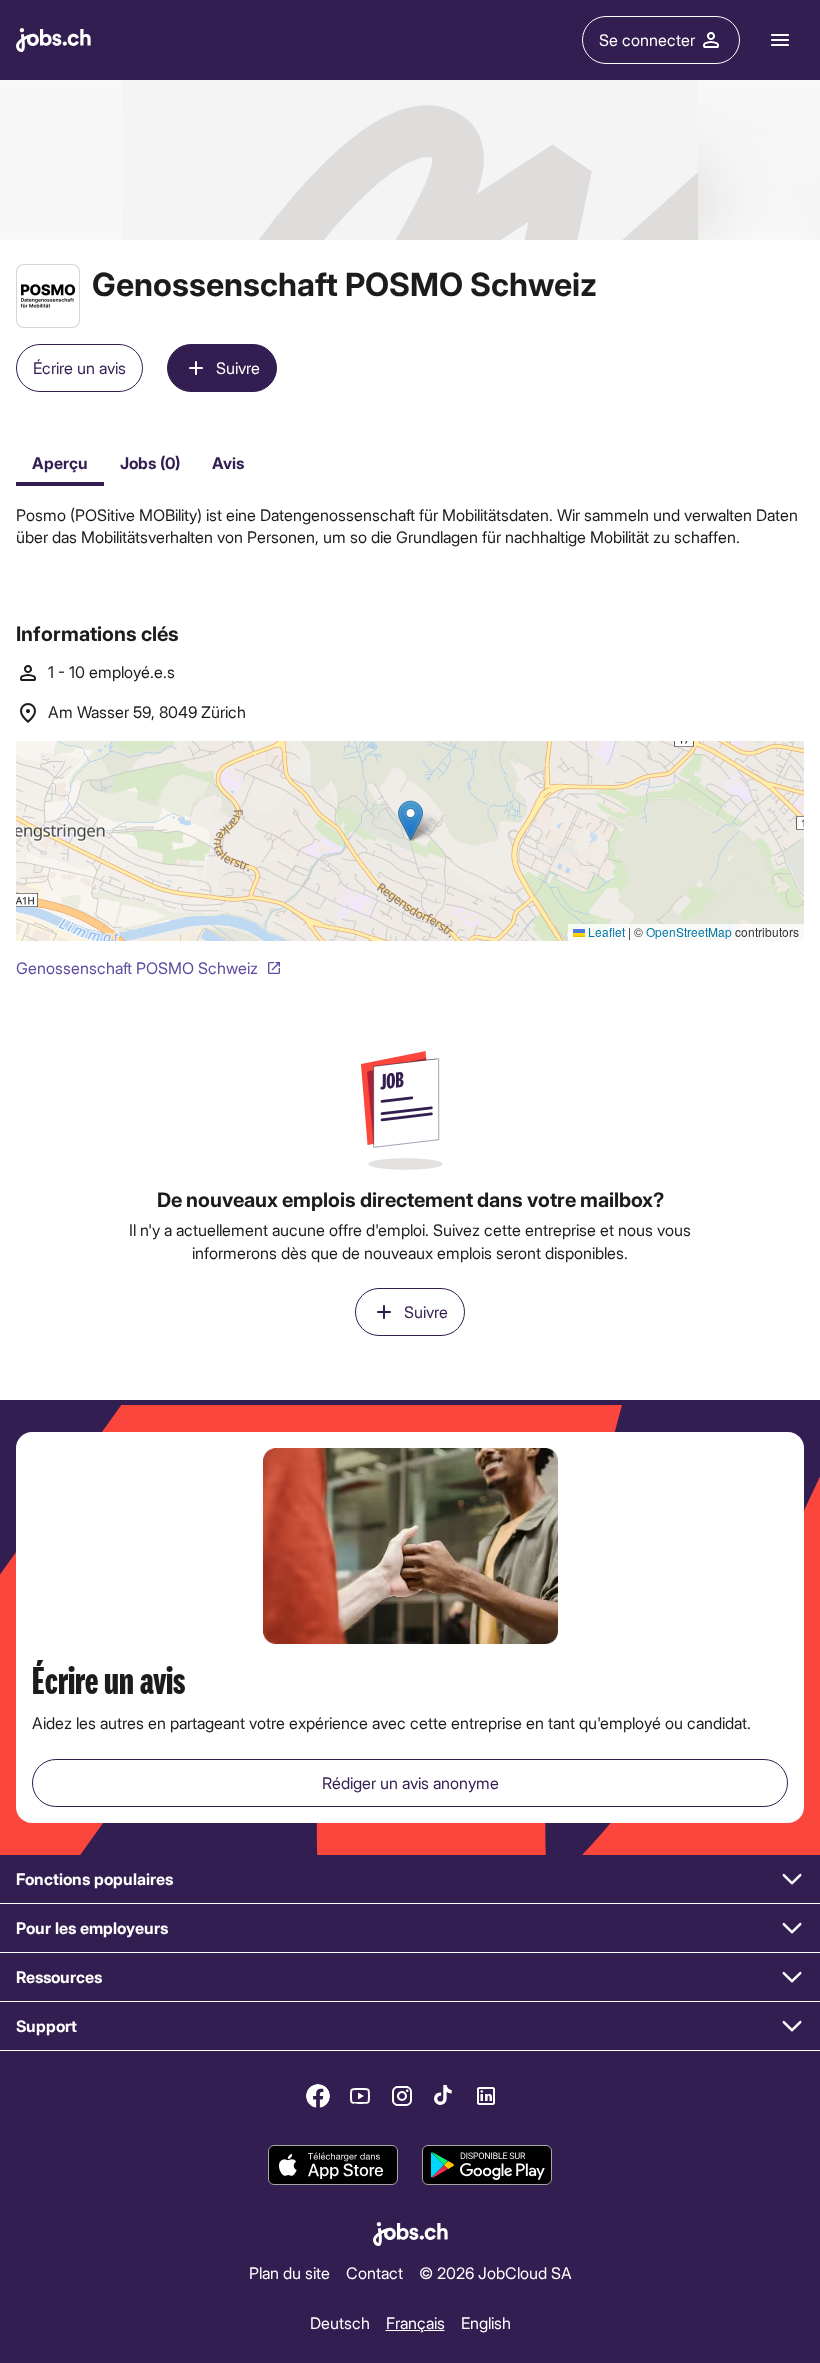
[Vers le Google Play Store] (487, 2165)
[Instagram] (402, 2096)
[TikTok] (444, 2096)
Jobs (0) (150, 462)
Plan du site (289, 2272)
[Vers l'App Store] (333, 2165)
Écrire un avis (79, 367)
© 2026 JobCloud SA (495, 2272)
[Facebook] (318, 2096)
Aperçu (60, 462)
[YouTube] (360, 2096)
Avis (228, 462)
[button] (410, 1879)
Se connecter (647, 39)
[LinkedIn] (486, 2096)
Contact (374, 2272)
